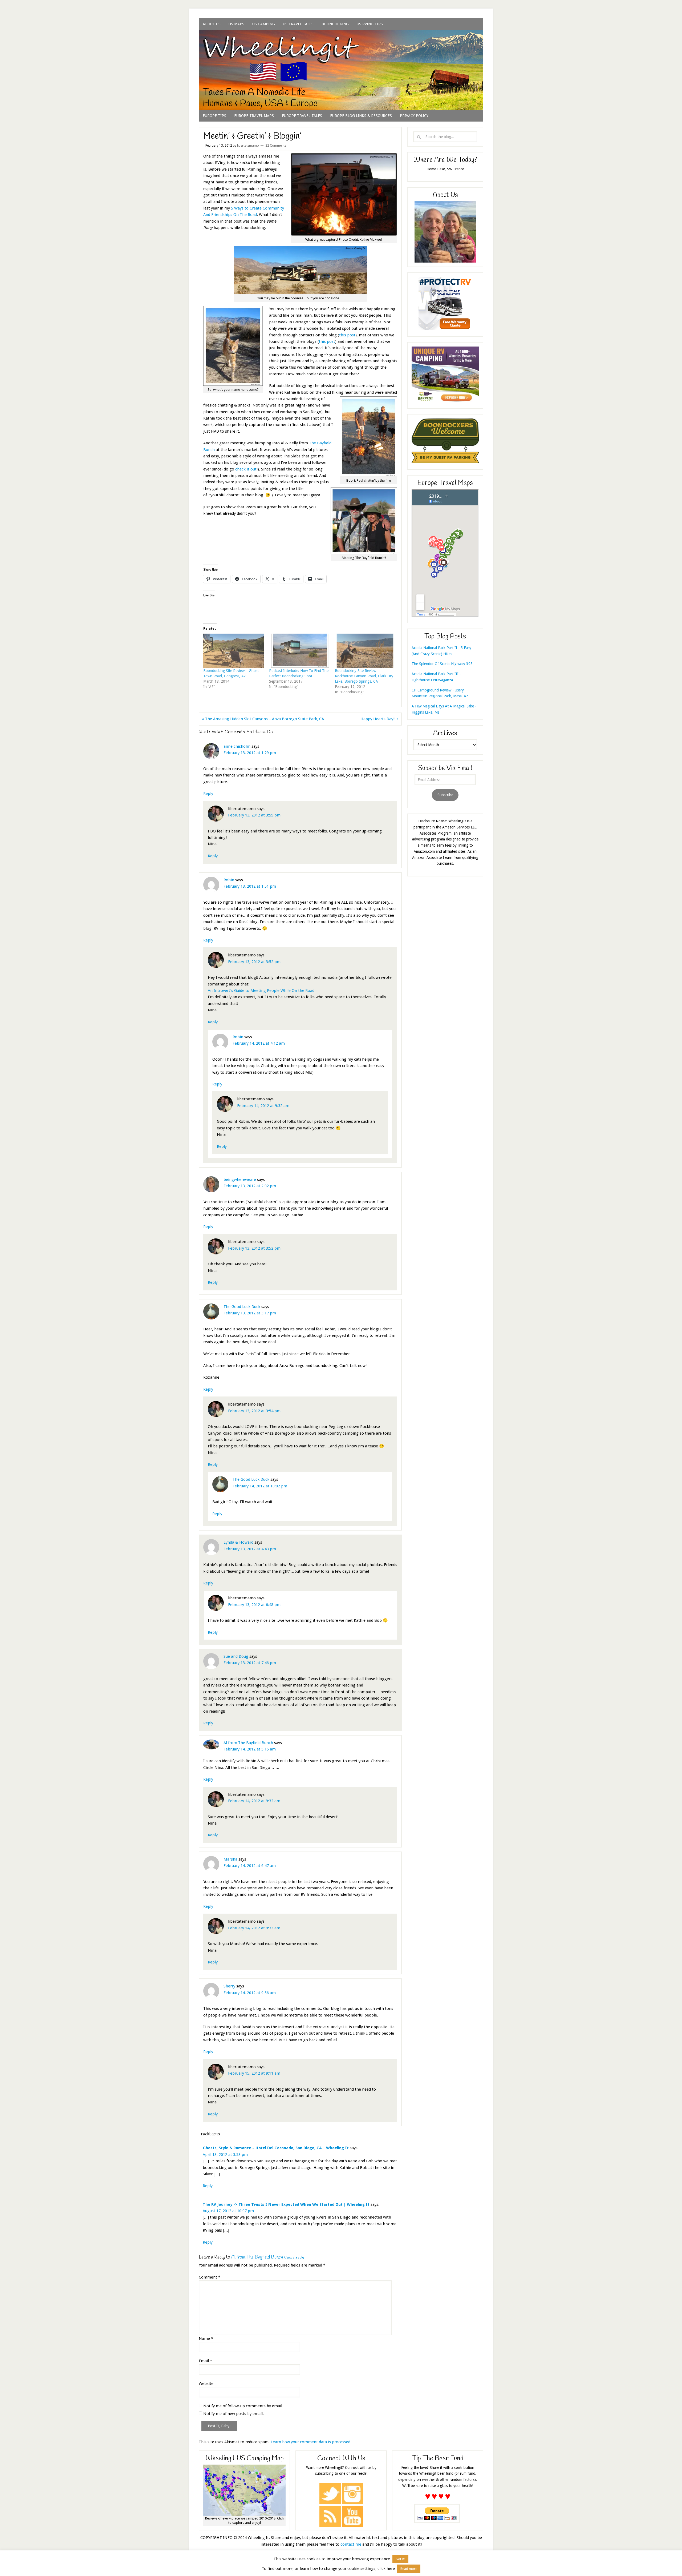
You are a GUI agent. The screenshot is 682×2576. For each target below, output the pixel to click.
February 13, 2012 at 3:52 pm (254, 962)
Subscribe (445, 795)
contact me (351, 2544)
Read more (409, 2569)
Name (206, 2338)
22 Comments (276, 146)
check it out (246, 469)
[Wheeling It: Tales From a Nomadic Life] (341, 36)
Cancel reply (294, 2258)
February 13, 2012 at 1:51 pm (250, 886)
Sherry (229, 1986)
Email (205, 2361)
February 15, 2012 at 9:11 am (254, 2073)
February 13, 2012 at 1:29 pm (250, 753)
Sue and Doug (236, 1656)
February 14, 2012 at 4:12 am (259, 1043)
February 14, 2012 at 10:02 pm (260, 1486)
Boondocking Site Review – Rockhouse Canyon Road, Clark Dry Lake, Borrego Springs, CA (364, 676)
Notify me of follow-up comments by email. (243, 2406)
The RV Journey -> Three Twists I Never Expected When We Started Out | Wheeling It (286, 2204)
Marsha (230, 1859)
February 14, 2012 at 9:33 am (254, 1928)
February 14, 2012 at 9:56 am (250, 1993)
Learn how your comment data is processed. (311, 2442)
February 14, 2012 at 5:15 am (250, 1749)
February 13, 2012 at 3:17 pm (250, 1313)
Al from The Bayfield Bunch (248, 1743)
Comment (210, 2277)
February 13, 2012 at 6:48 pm (254, 1605)
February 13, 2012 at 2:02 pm (250, 1186)
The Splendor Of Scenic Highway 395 (442, 664)
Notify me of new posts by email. (234, 2414)
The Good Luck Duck (242, 1307)
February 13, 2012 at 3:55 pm (254, 815)
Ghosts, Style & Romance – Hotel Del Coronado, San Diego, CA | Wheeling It (276, 2148)
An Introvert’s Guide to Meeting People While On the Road (261, 991)
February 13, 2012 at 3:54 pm (254, 1411)
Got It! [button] (400, 2559)
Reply (208, 794)
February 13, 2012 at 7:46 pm (250, 1663)
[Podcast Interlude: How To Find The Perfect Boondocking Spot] (299, 651)
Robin (229, 880)
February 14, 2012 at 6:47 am (250, 1866)
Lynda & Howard (238, 1542)
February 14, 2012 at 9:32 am (263, 1106)
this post (347, 335)
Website (206, 2384)
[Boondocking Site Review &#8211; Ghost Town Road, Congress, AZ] (234, 651)
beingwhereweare (240, 1180)
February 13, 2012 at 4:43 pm (250, 1549)
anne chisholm (237, 746)
